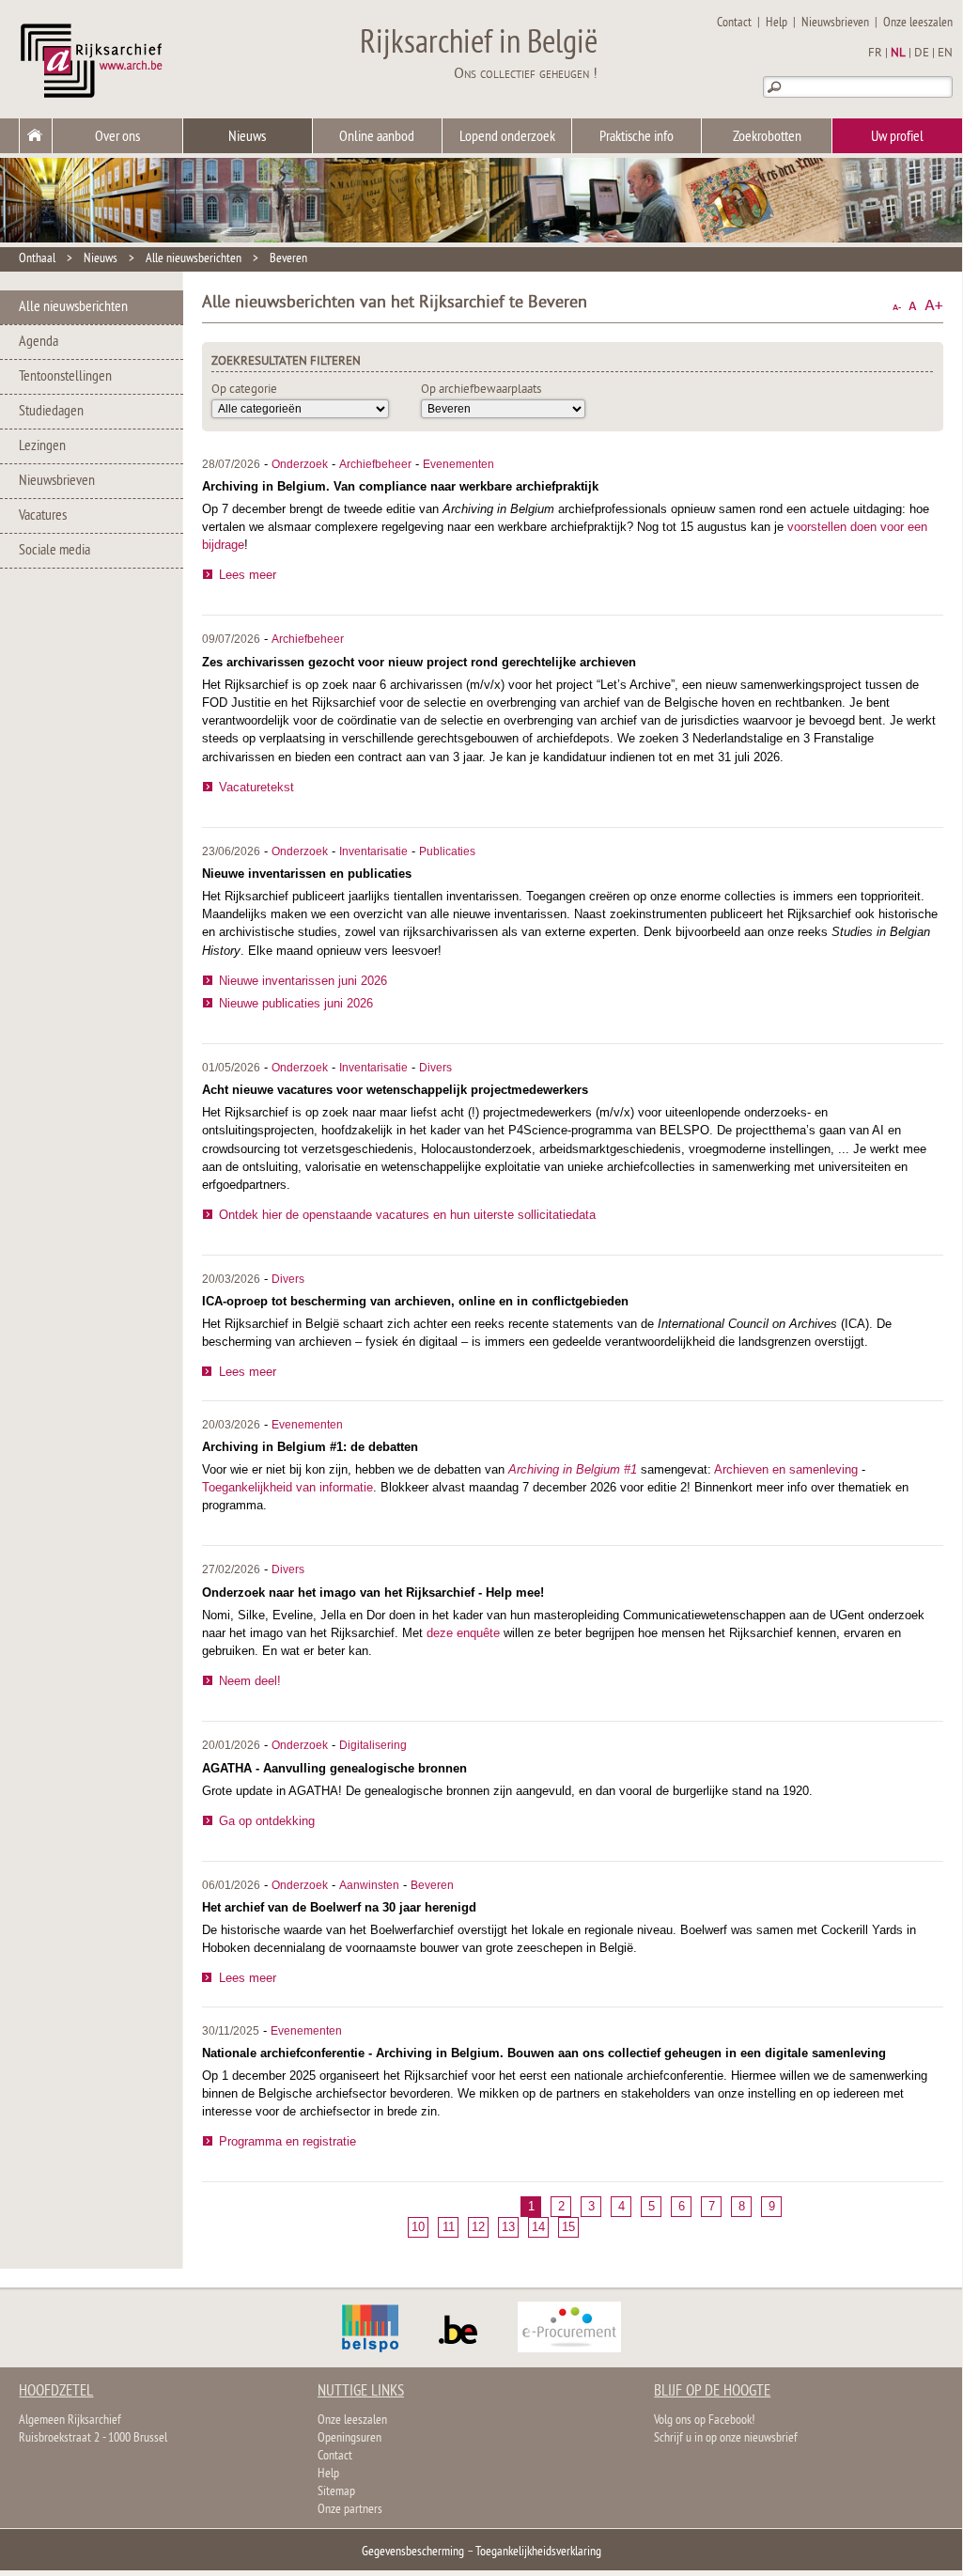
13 (508, 2227)
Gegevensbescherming (413, 2552)
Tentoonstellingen (65, 377)
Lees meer (248, 575)
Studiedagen (51, 412)
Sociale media (54, 551)
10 (418, 2227)
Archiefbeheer (375, 464)
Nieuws (247, 137)
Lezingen (42, 446)
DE (922, 54)
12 (478, 2227)
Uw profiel (897, 137)
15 (568, 2227)
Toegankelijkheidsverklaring (538, 2552)
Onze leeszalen (918, 23)
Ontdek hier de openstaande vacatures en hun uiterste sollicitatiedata (407, 1215)
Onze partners (350, 2510)
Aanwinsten (369, 1885)
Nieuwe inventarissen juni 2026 (303, 981)
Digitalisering (373, 1745)
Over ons (117, 137)
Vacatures (43, 516)
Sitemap (336, 2492)
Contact (734, 23)
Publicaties (447, 851)
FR (875, 54)
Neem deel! (250, 1681)
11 (449, 2227)
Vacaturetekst (256, 787)
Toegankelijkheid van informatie (287, 1487)
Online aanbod (377, 137)
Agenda (39, 342)
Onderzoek (300, 464)
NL (898, 54)
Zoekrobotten (767, 137)
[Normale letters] (913, 306)
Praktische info (637, 137)
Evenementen (458, 464)
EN (945, 54)
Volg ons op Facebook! (704, 2420)
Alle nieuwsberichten (194, 259)
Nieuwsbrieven (835, 23)
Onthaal (37, 259)
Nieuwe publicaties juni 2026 (296, 1003)
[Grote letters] (934, 306)
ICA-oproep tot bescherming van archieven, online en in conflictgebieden (415, 1301)
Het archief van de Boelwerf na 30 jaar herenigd (339, 1907)
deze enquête (463, 1633)
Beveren (288, 259)
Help (777, 23)
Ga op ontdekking (267, 1821)
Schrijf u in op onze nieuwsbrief (726, 2438)
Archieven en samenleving (786, 1469)
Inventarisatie (373, 851)
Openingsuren (349, 2438)
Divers (435, 1068)
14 (538, 2227)
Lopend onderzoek (507, 137)
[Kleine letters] (897, 306)
